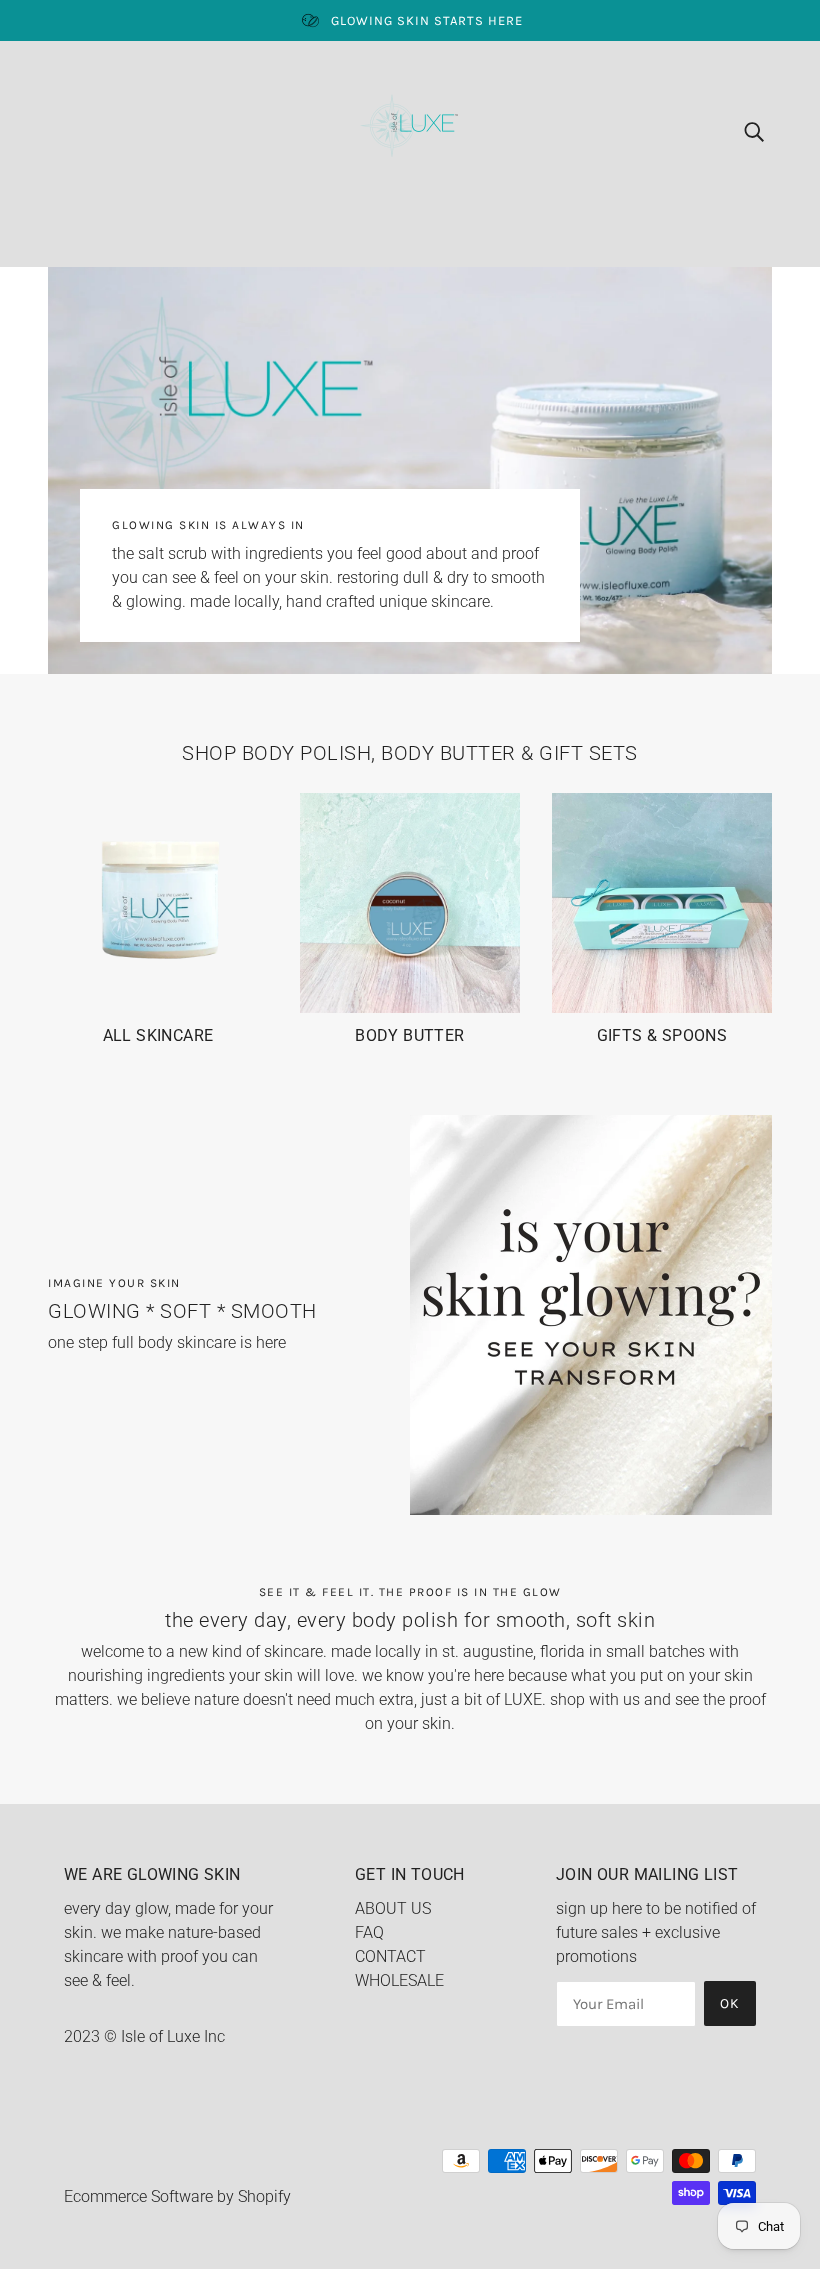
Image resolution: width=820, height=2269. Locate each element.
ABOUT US (393, 1908)
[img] (754, 131)
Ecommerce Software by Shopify (177, 2196)
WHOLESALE (399, 1980)
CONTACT (390, 1956)
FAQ (369, 1932)
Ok (730, 2003)
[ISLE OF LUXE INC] (410, 129)
